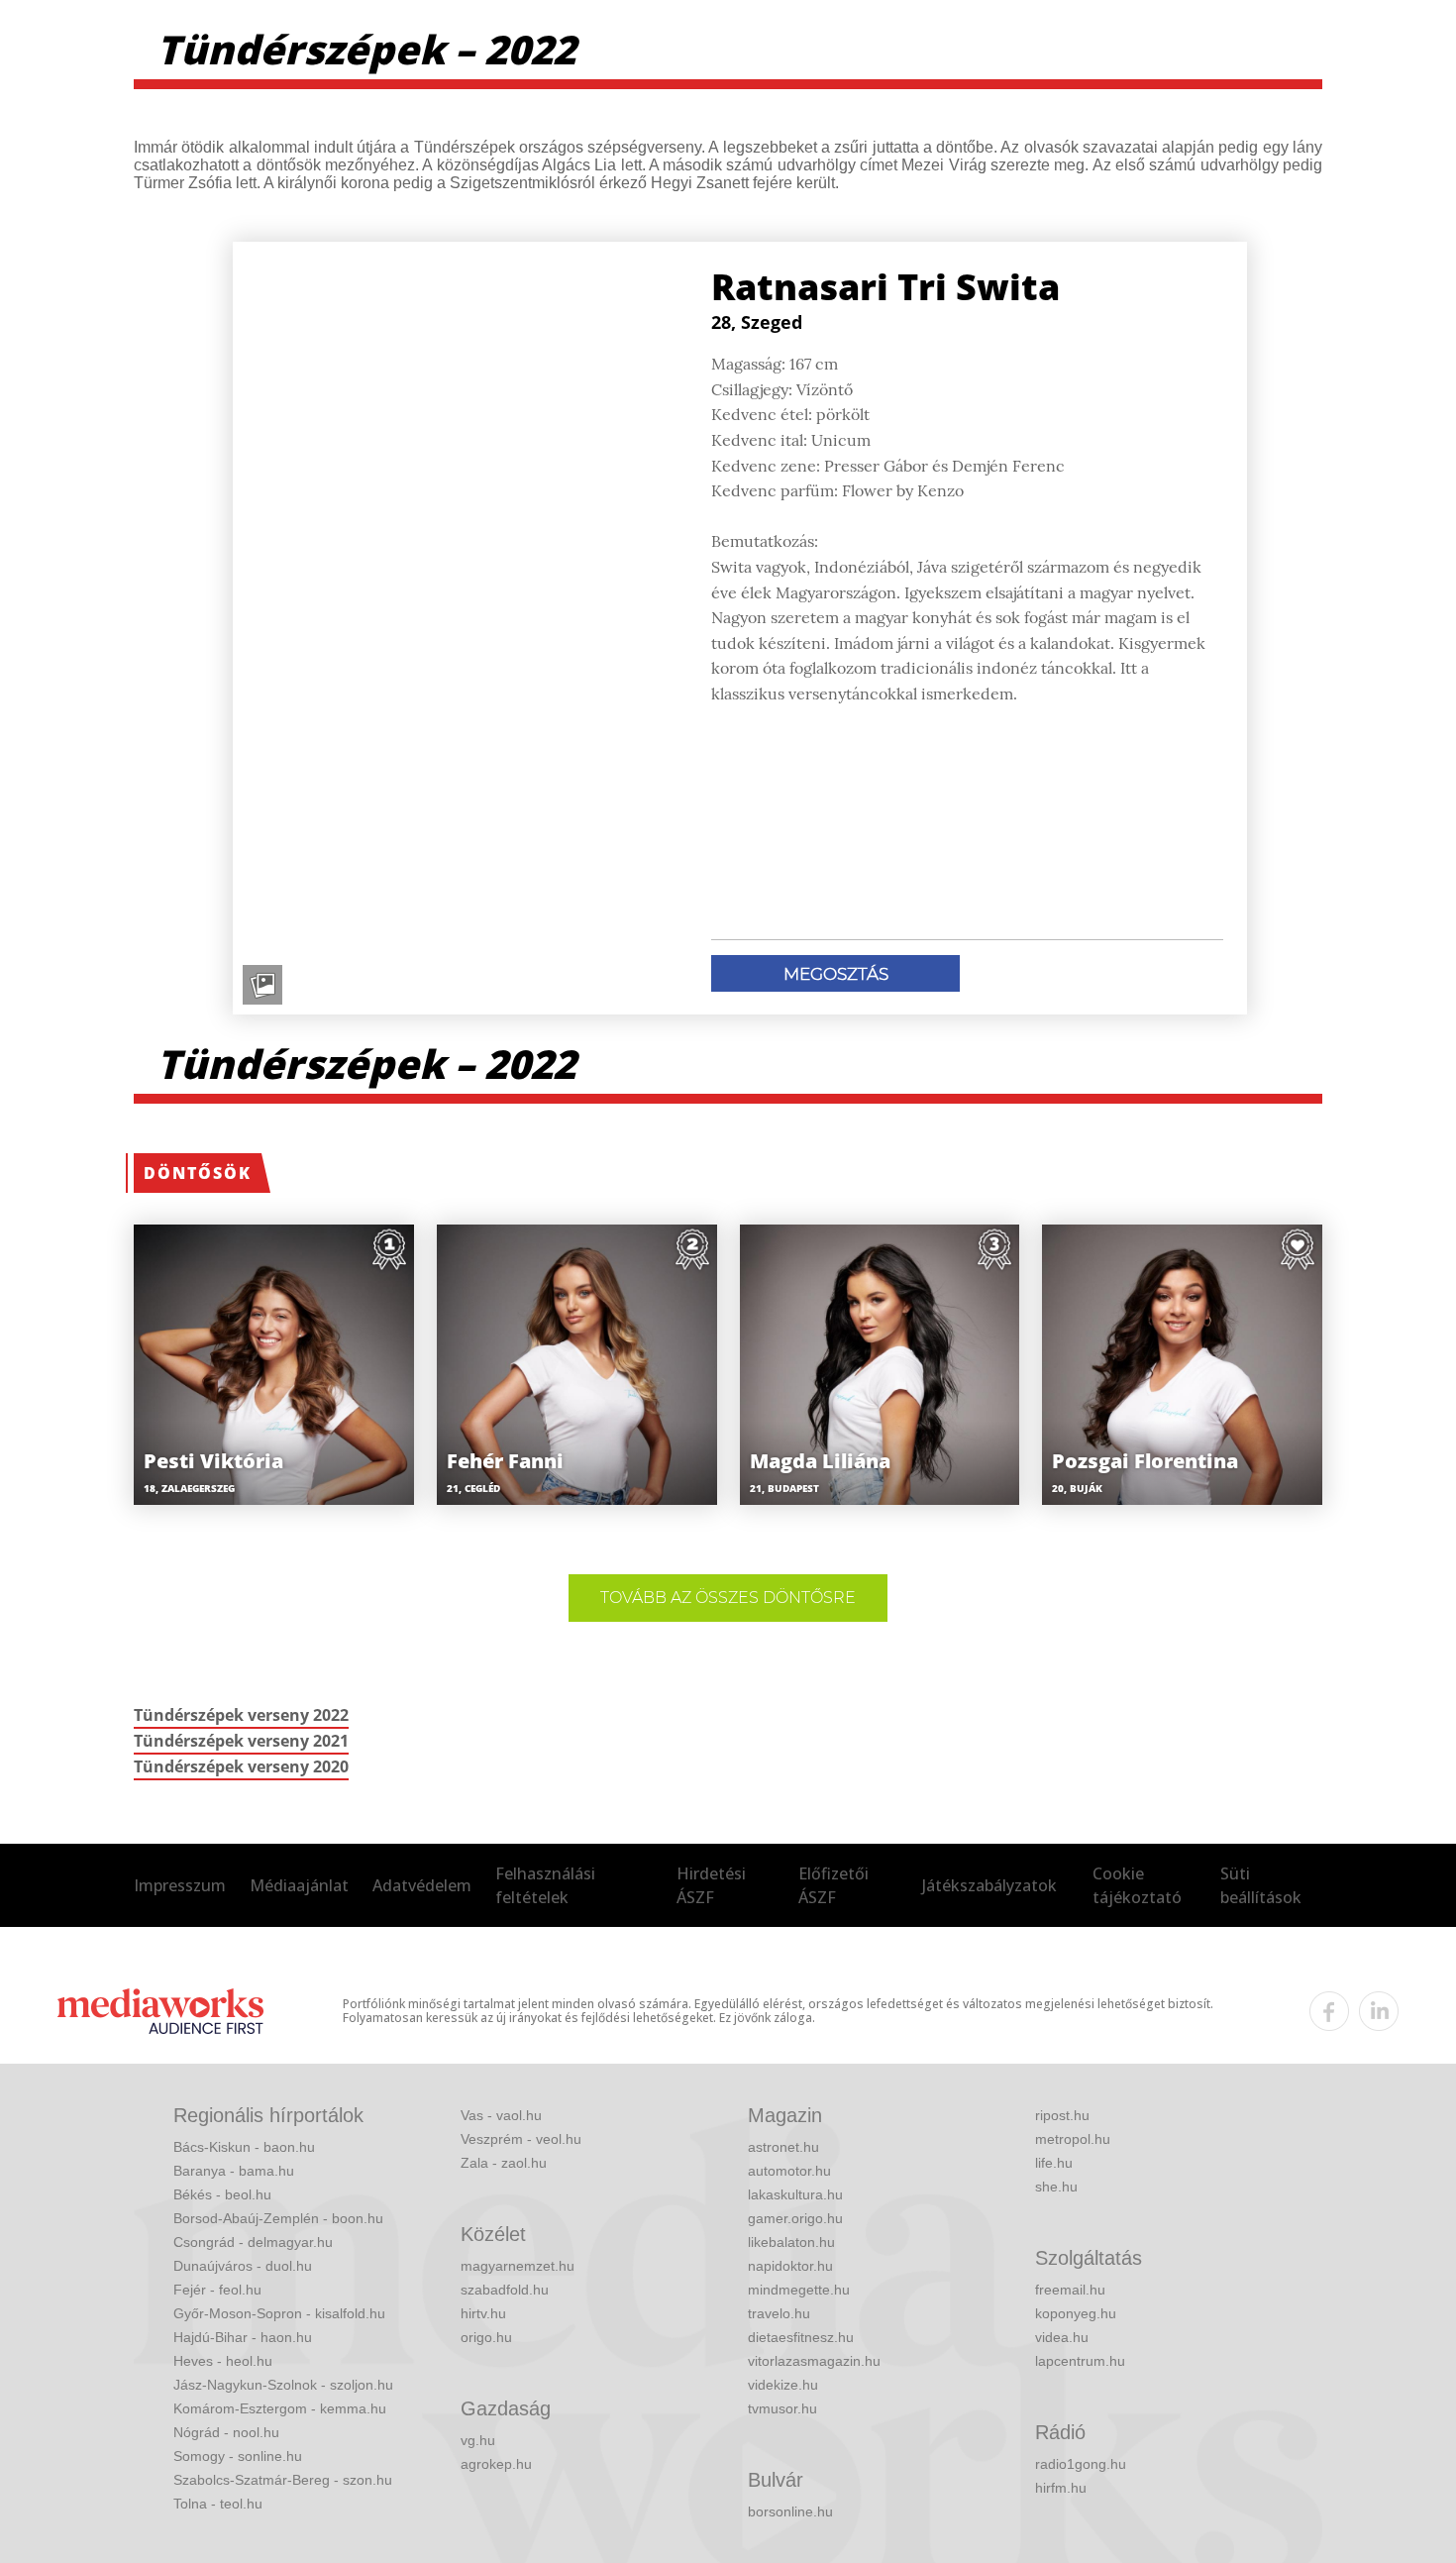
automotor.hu (789, 2171)
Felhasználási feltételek (545, 1885)
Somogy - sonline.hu (238, 2456)
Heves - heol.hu (223, 2361)
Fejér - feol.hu (217, 2290)
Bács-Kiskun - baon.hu (244, 2147)
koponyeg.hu (1076, 2313)
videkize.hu (783, 2385)
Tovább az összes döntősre (728, 1598)
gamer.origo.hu (795, 2218)
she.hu (1056, 2187)
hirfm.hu (1061, 2488)
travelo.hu (779, 2313)
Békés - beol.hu (222, 2194)
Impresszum (180, 1885)
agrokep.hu (496, 2464)
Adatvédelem (422, 1885)
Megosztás (836, 974)
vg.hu (478, 2440)
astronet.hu (783, 2147)
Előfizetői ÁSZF (833, 1885)
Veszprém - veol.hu (521, 2139)
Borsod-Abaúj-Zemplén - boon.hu (278, 2218)
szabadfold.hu (505, 2290)
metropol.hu (1073, 2139)
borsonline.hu (790, 2511)
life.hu (1054, 2163)
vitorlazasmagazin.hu (814, 2361)
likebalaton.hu (791, 2242)
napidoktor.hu (790, 2266)
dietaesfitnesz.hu (801, 2337)
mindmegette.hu (799, 2290)
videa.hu (1062, 2337)
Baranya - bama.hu (234, 2171)
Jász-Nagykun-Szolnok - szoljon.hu (283, 2385)
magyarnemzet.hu (518, 2266)
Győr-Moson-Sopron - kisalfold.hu (279, 2313)
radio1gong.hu (1081, 2464)
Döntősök (198, 1173)
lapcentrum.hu (1080, 2361)
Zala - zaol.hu (504, 2163)
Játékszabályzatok (989, 1885)
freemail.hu (1070, 2290)
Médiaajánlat (299, 1885)
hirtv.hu (483, 2313)
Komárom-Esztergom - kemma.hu (280, 2408)
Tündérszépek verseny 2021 (241, 1741)
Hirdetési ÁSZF (711, 1885)
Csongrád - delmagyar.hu (253, 2242)
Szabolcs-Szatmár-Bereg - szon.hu (283, 2480)
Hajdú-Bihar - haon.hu (243, 2337)
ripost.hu (1062, 2115)
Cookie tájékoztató (1137, 1885)
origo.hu (486, 2337)
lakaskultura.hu (795, 2194)
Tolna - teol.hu (218, 2504)
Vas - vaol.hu (501, 2115)
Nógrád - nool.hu (226, 2432)
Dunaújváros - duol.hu (243, 2266)
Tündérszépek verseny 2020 (241, 1766)
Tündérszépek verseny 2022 (241, 1715)
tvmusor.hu (782, 2408)
